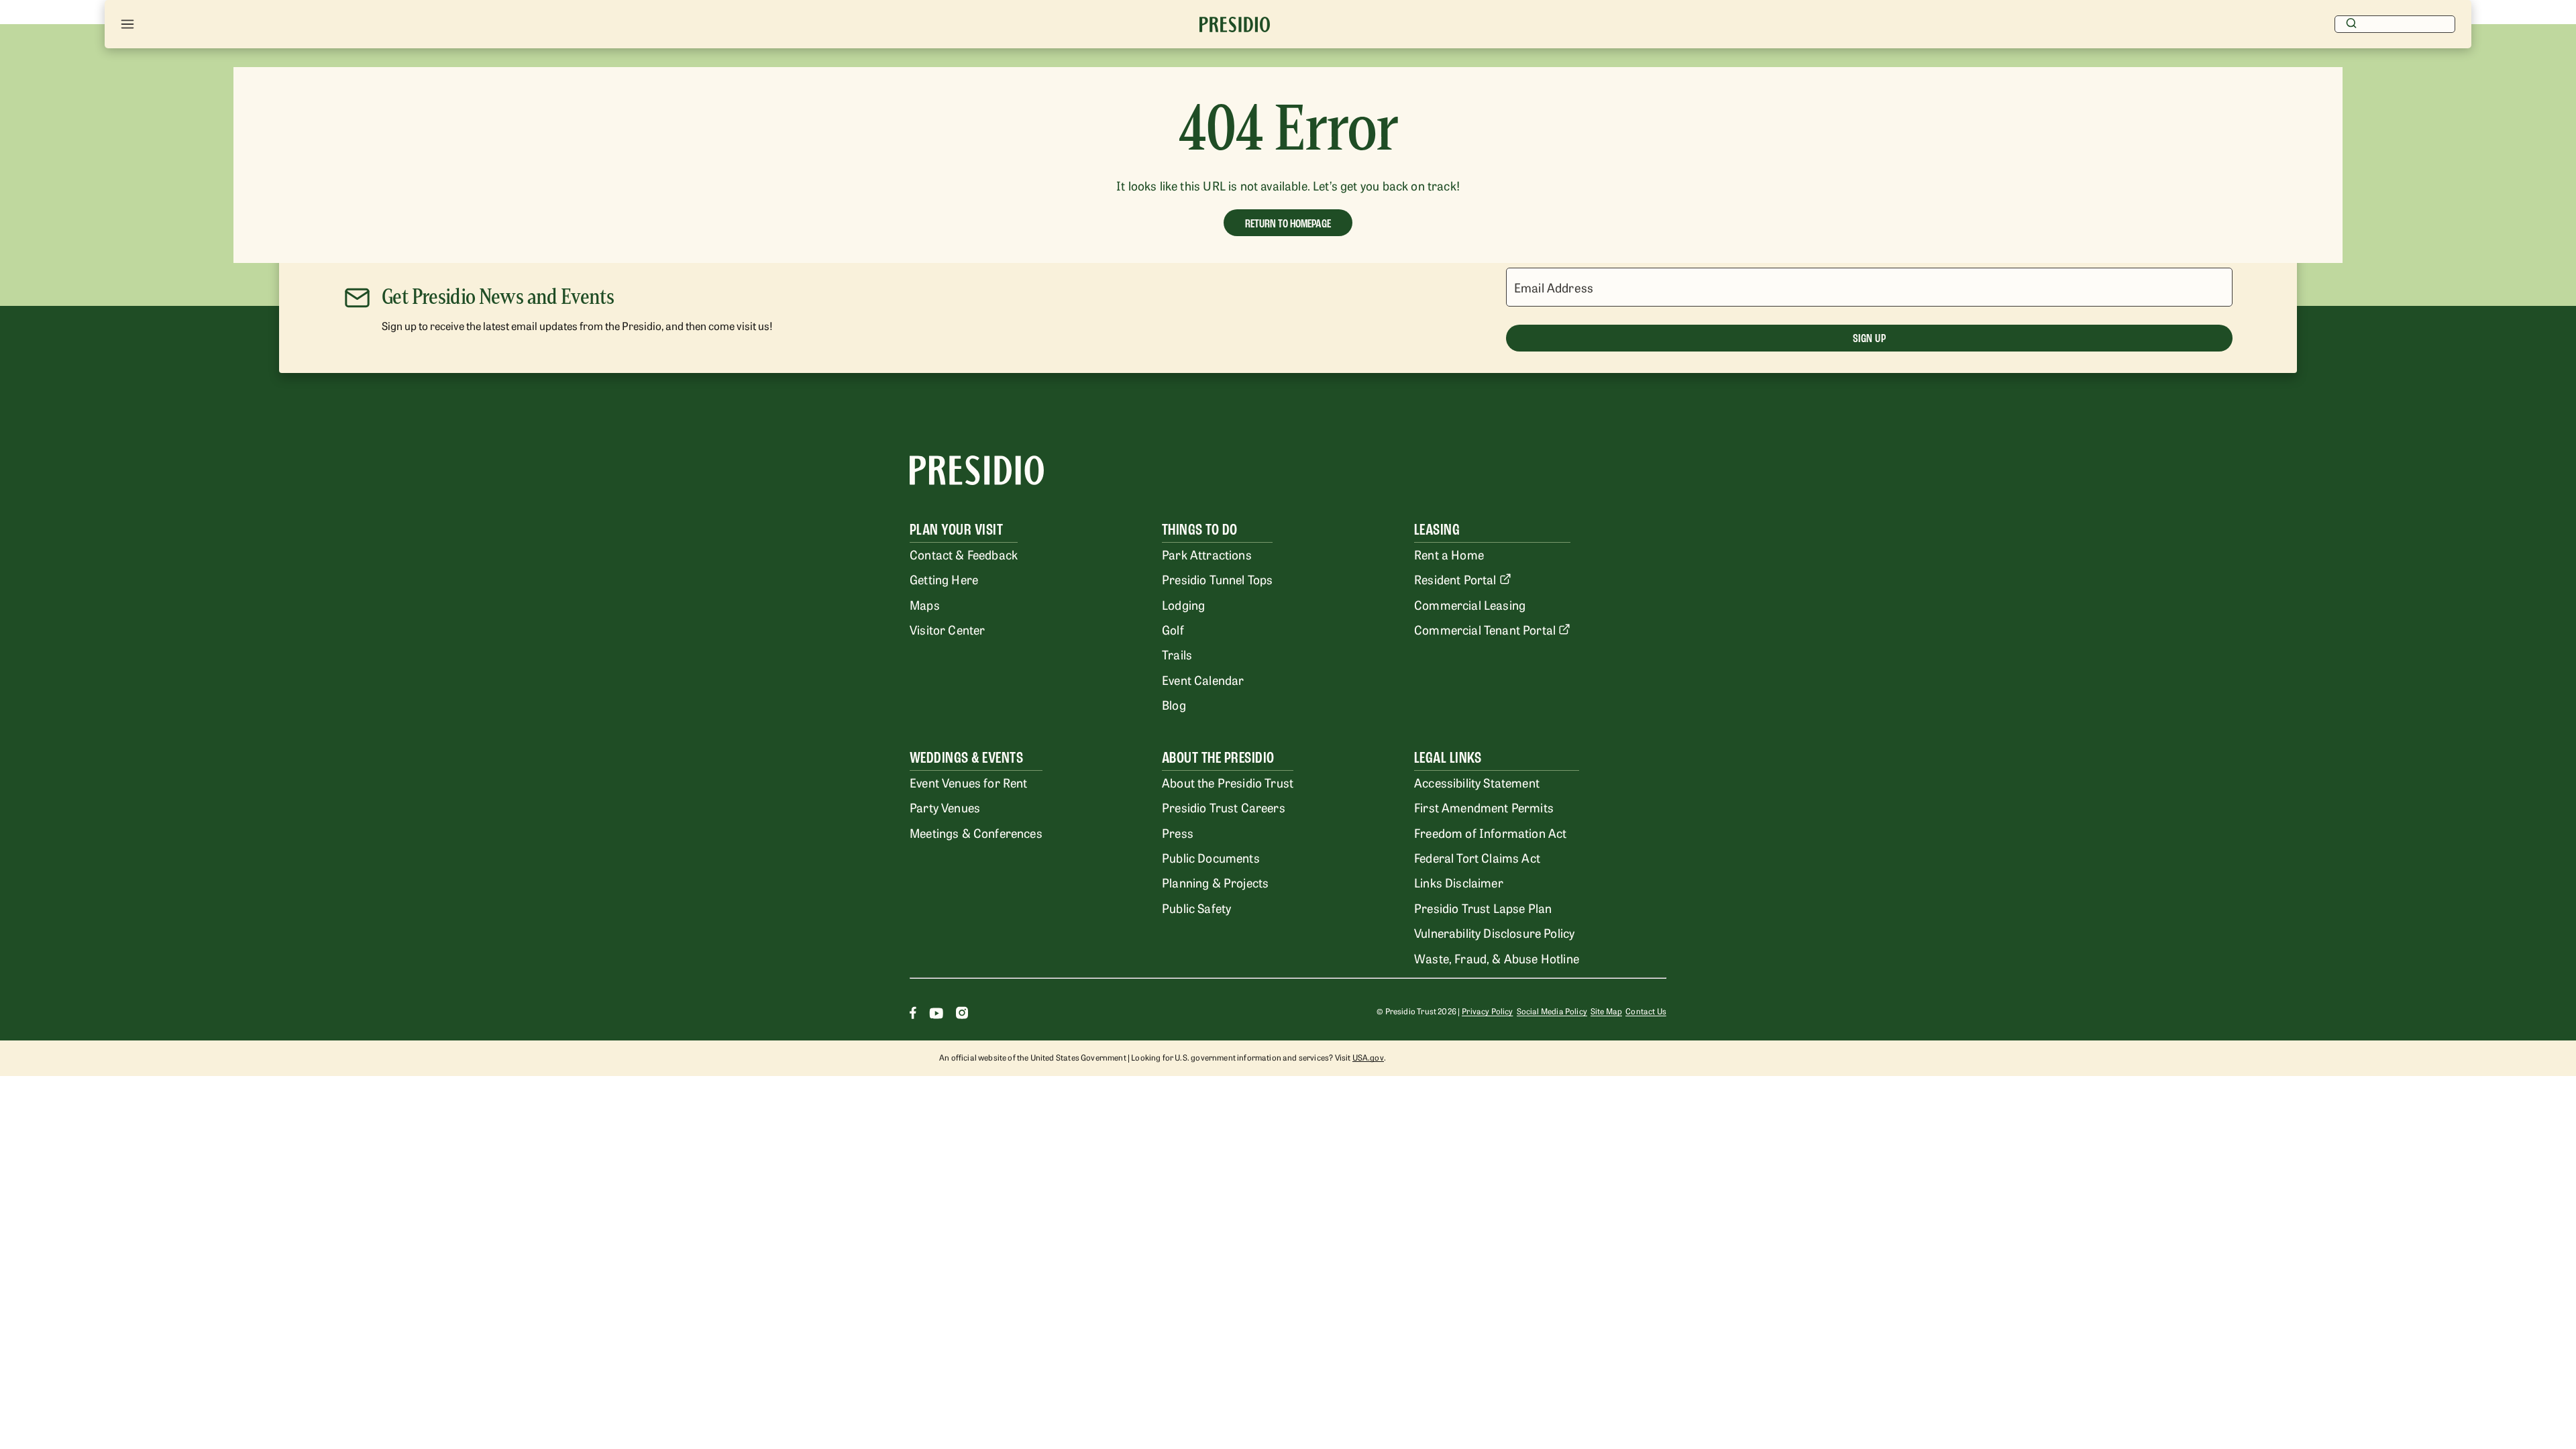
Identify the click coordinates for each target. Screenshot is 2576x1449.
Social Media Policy (1552, 1011)
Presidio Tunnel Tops (1217, 579)
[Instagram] (962, 1015)
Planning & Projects (1215, 882)
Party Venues (945, 807)
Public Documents (1211, 857)
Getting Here (944, 579)
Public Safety (1196, 908)
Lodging (1183, 604)
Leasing (1437, 530)
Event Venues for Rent (969, 782)
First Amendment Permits (1484, 807)
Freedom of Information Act (1490, 833)
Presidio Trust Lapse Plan (1483, 908)
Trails (1177, 654)
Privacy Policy (1487, 1011)
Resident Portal (1455, 579)
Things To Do (1200, 530)
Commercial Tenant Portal (1485, 629)
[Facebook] (913, 1015)
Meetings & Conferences (976, 833)
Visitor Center (947, 629)
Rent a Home (1449, 554)
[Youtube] (936, 1015)
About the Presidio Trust (1228, 782)
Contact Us (1646, 1011)
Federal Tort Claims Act (1477, 857)
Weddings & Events (966, 758)
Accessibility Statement (1477, 782)
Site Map (1606, 1011)
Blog (1174, 704)
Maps (925, 604)
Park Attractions (1207, 554)
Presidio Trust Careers (1224, 807)
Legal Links (1448, 758)
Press (1178, 833)
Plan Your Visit (956, 530)
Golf (1173, 629)
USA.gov (1368, 1057)
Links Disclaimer (1459, 882)
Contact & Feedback (964, 554)
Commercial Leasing (1470, 604)
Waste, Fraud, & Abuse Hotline (1497, 958)
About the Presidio (1218, 758)
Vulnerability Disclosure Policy (1494, 932)
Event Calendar (1203, 680)
